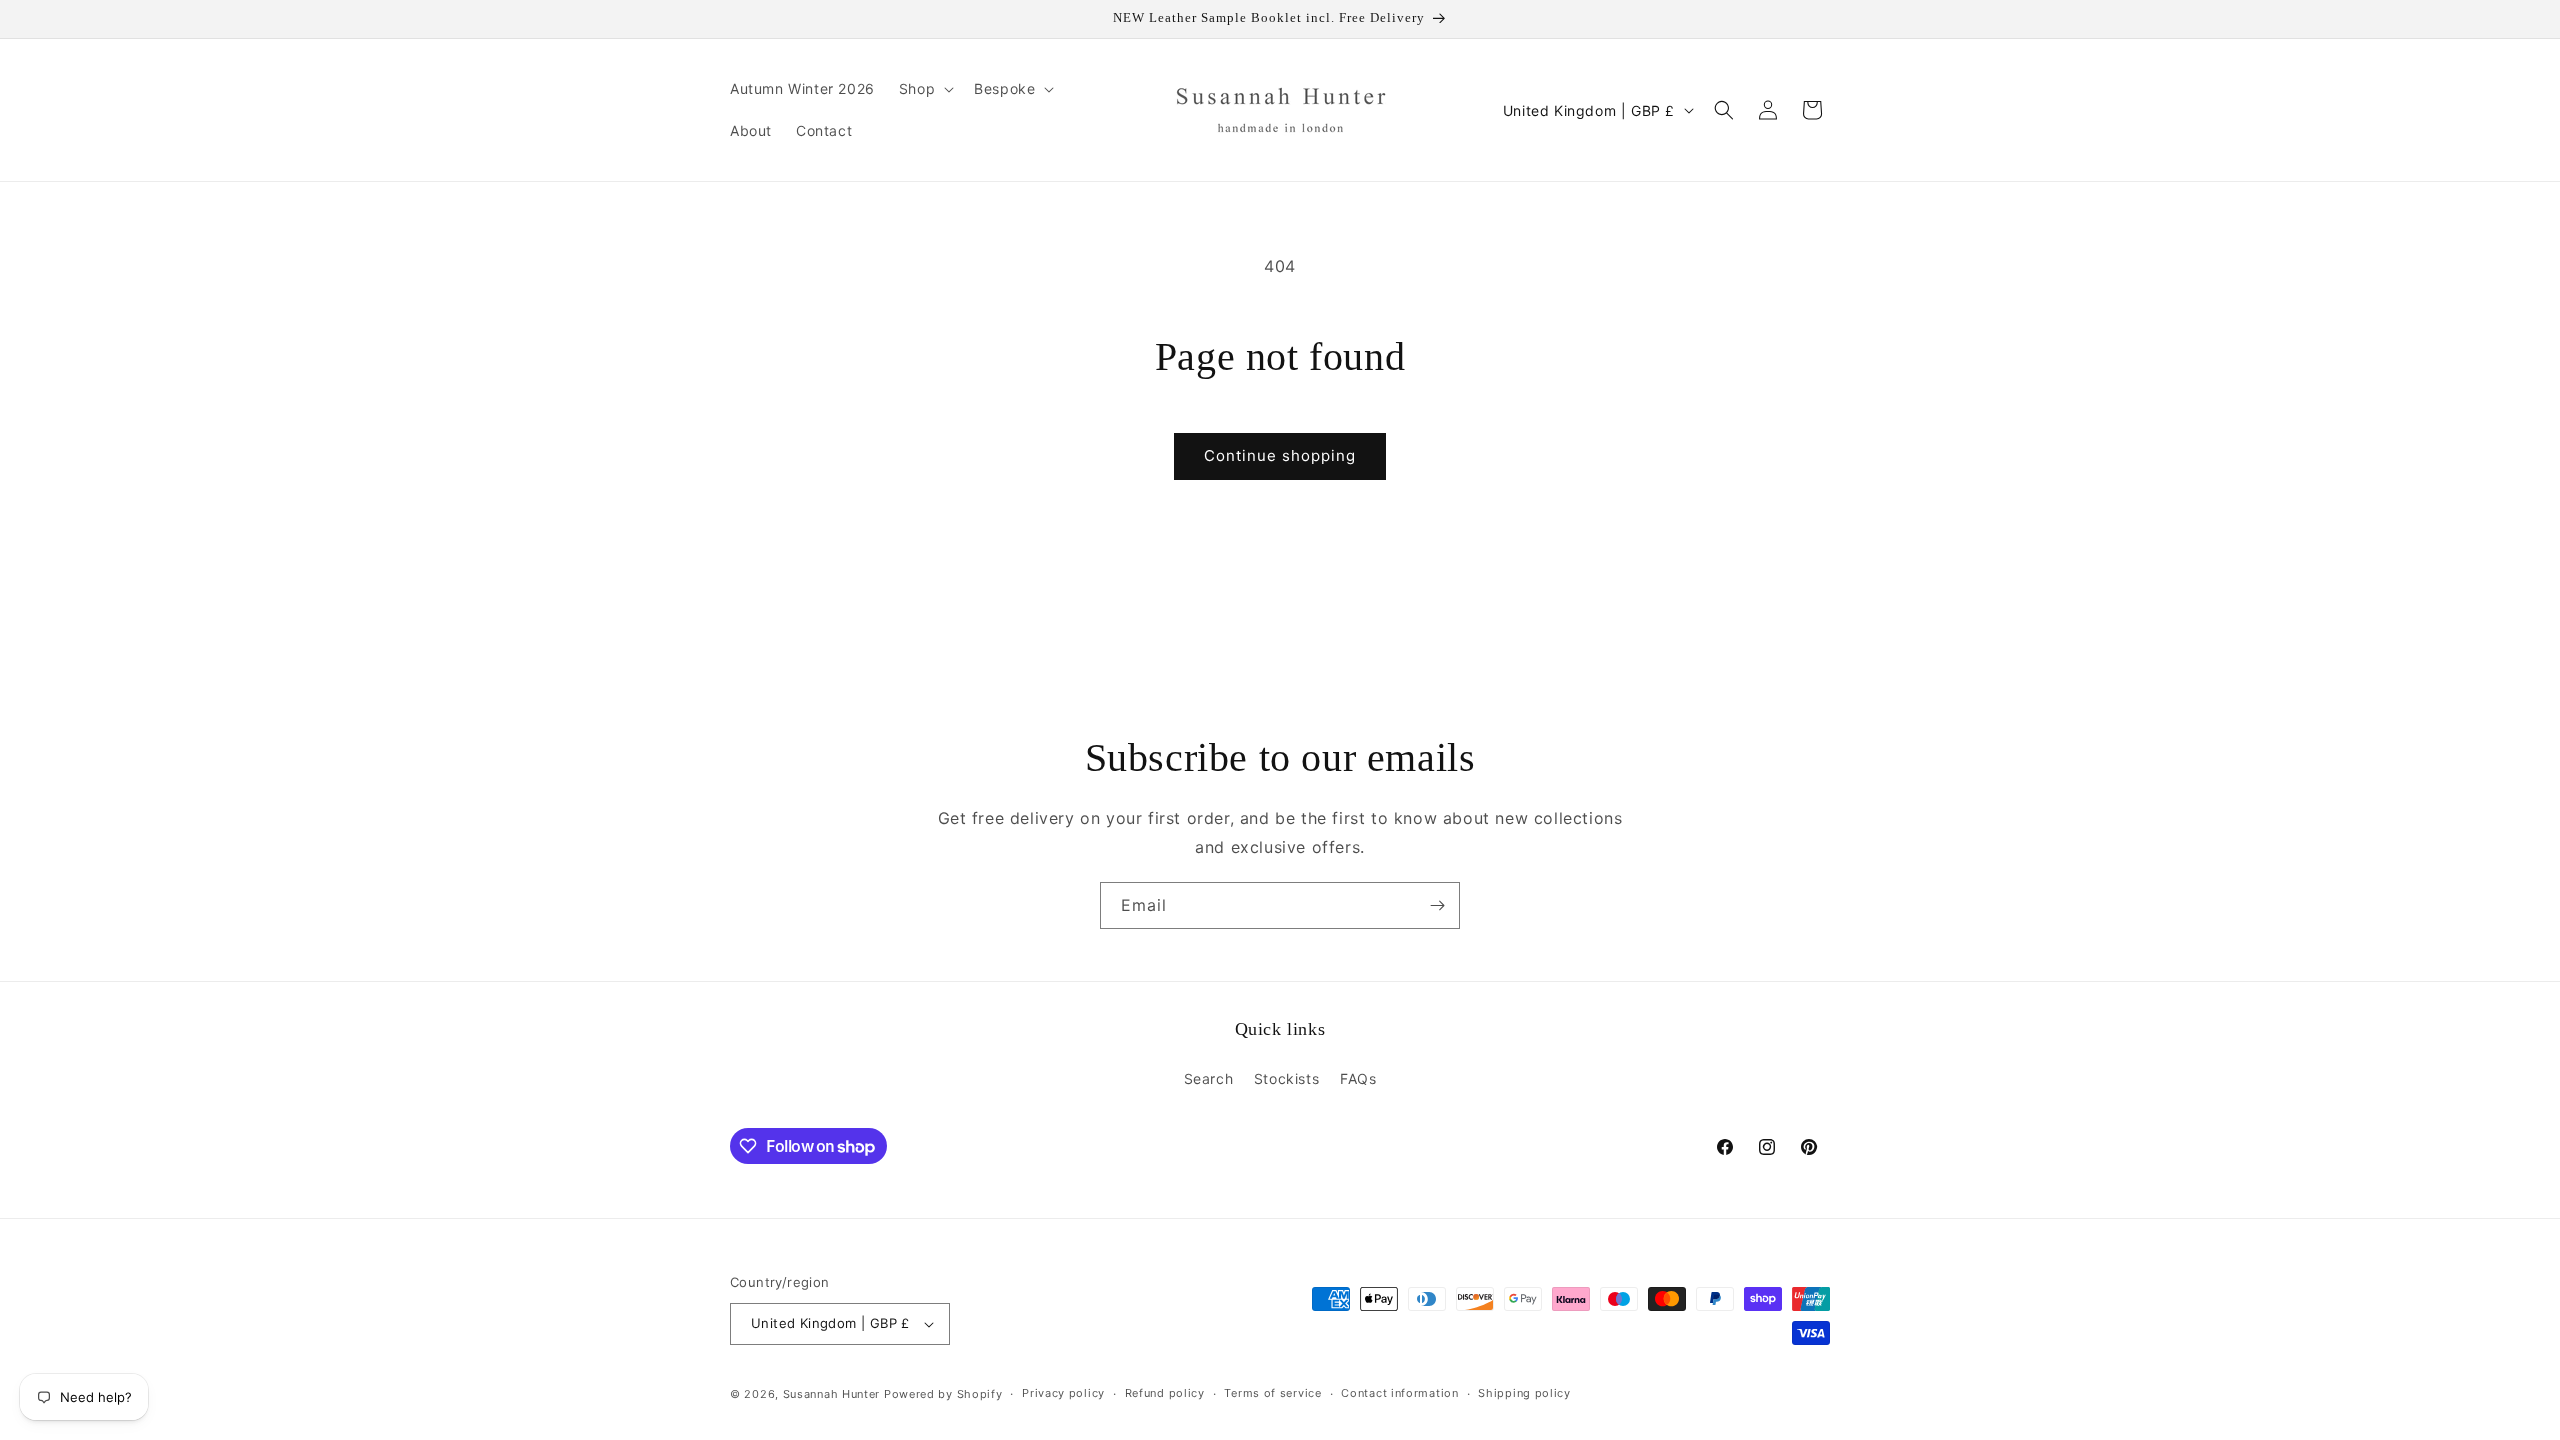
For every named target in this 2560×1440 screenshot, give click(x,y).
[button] (924, 89)
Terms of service (1272, 1393)
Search (1209, 1078)
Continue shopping (1280, 455)
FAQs (1358, 1078)
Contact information (1399, 1393)
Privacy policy (1063, 1393)
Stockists (1286, 1078)
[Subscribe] (1437, 905)
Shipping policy (1524, 1393)
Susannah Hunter (832, 1394)
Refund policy (1165, 1393)
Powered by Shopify (943, 1394)
